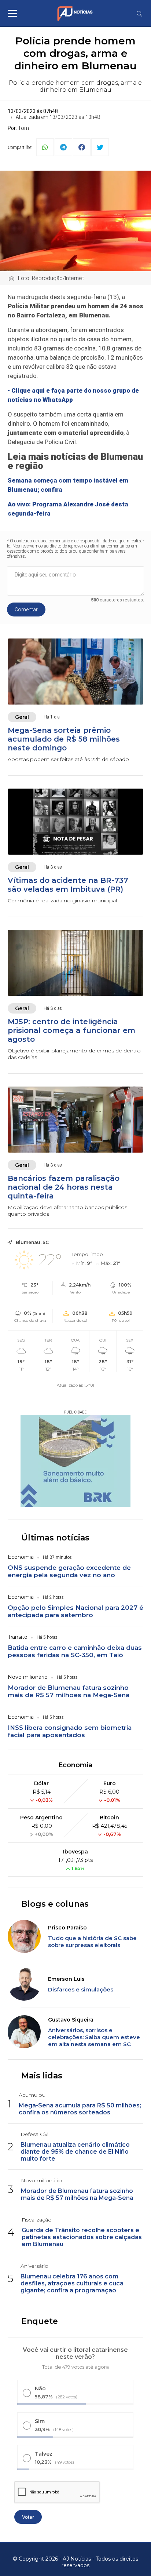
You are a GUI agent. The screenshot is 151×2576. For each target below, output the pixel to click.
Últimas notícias (55, 1538)
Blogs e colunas (55, 1904)
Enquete (40, 2321)
